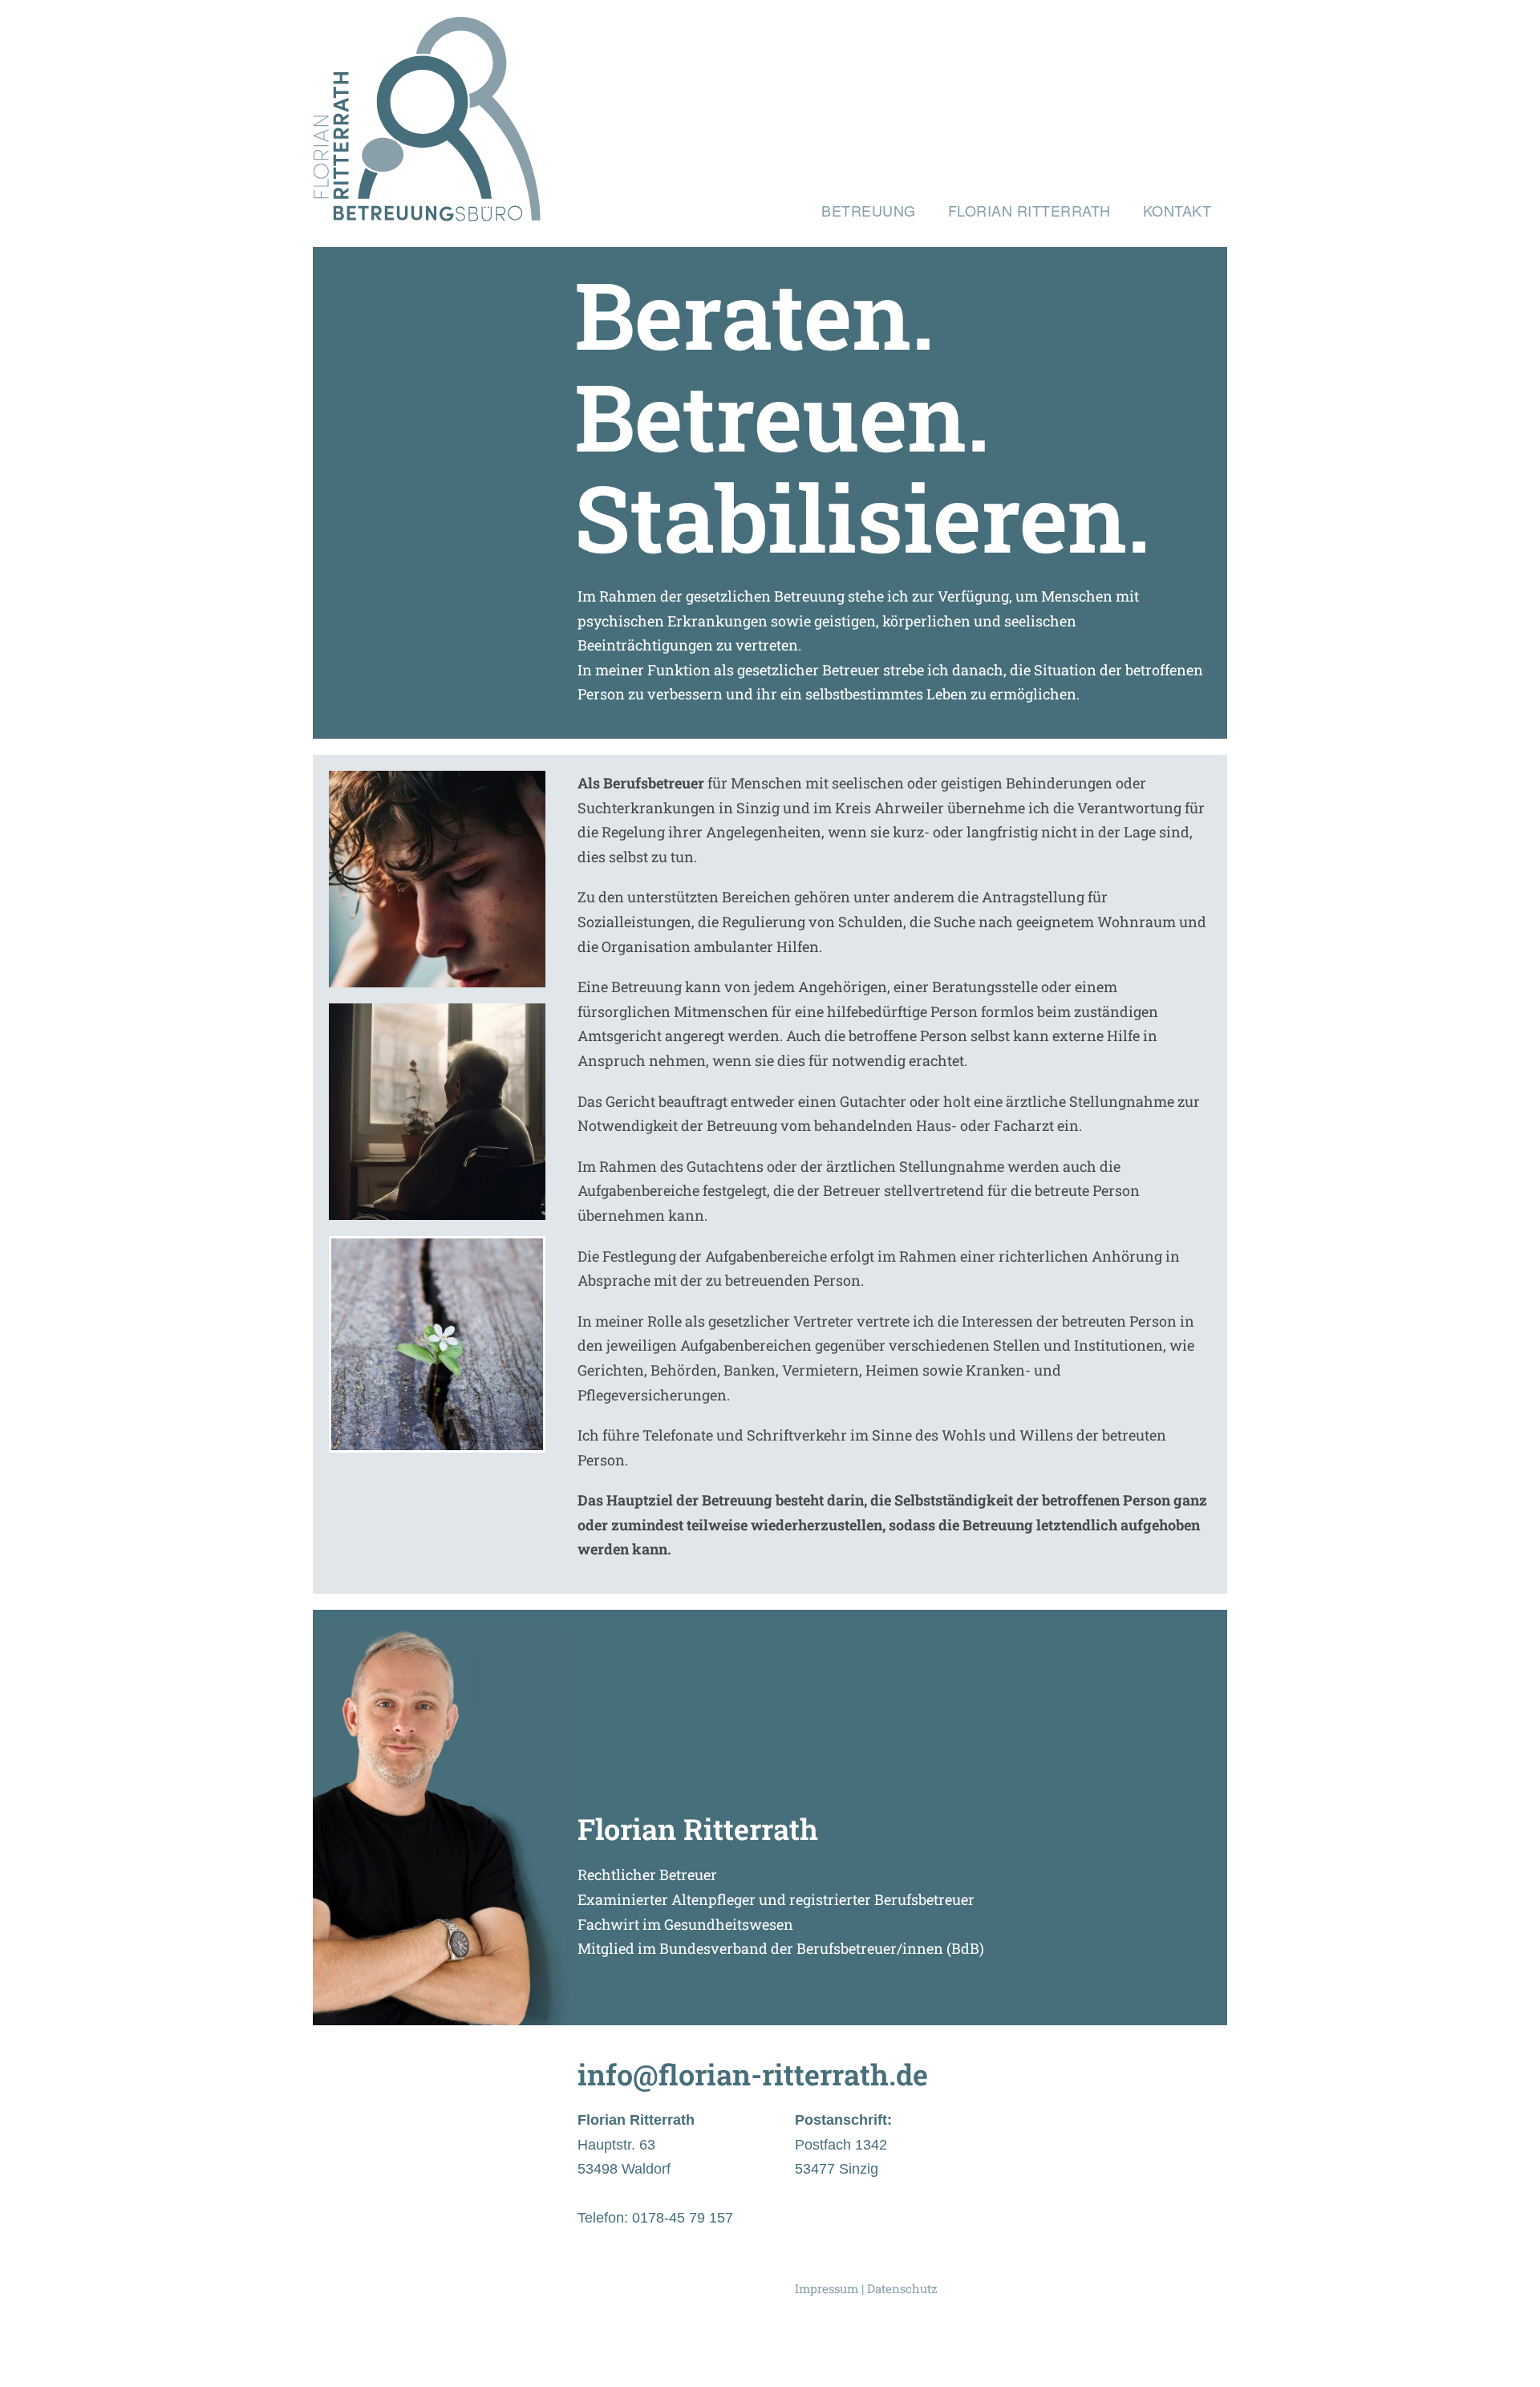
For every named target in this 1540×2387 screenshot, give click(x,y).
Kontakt (1177, 210)
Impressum (827, 2288)
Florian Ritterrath (1029, 210)
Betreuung (869, 210)
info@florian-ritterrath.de (753, 2074)
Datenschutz (902, 2288)
